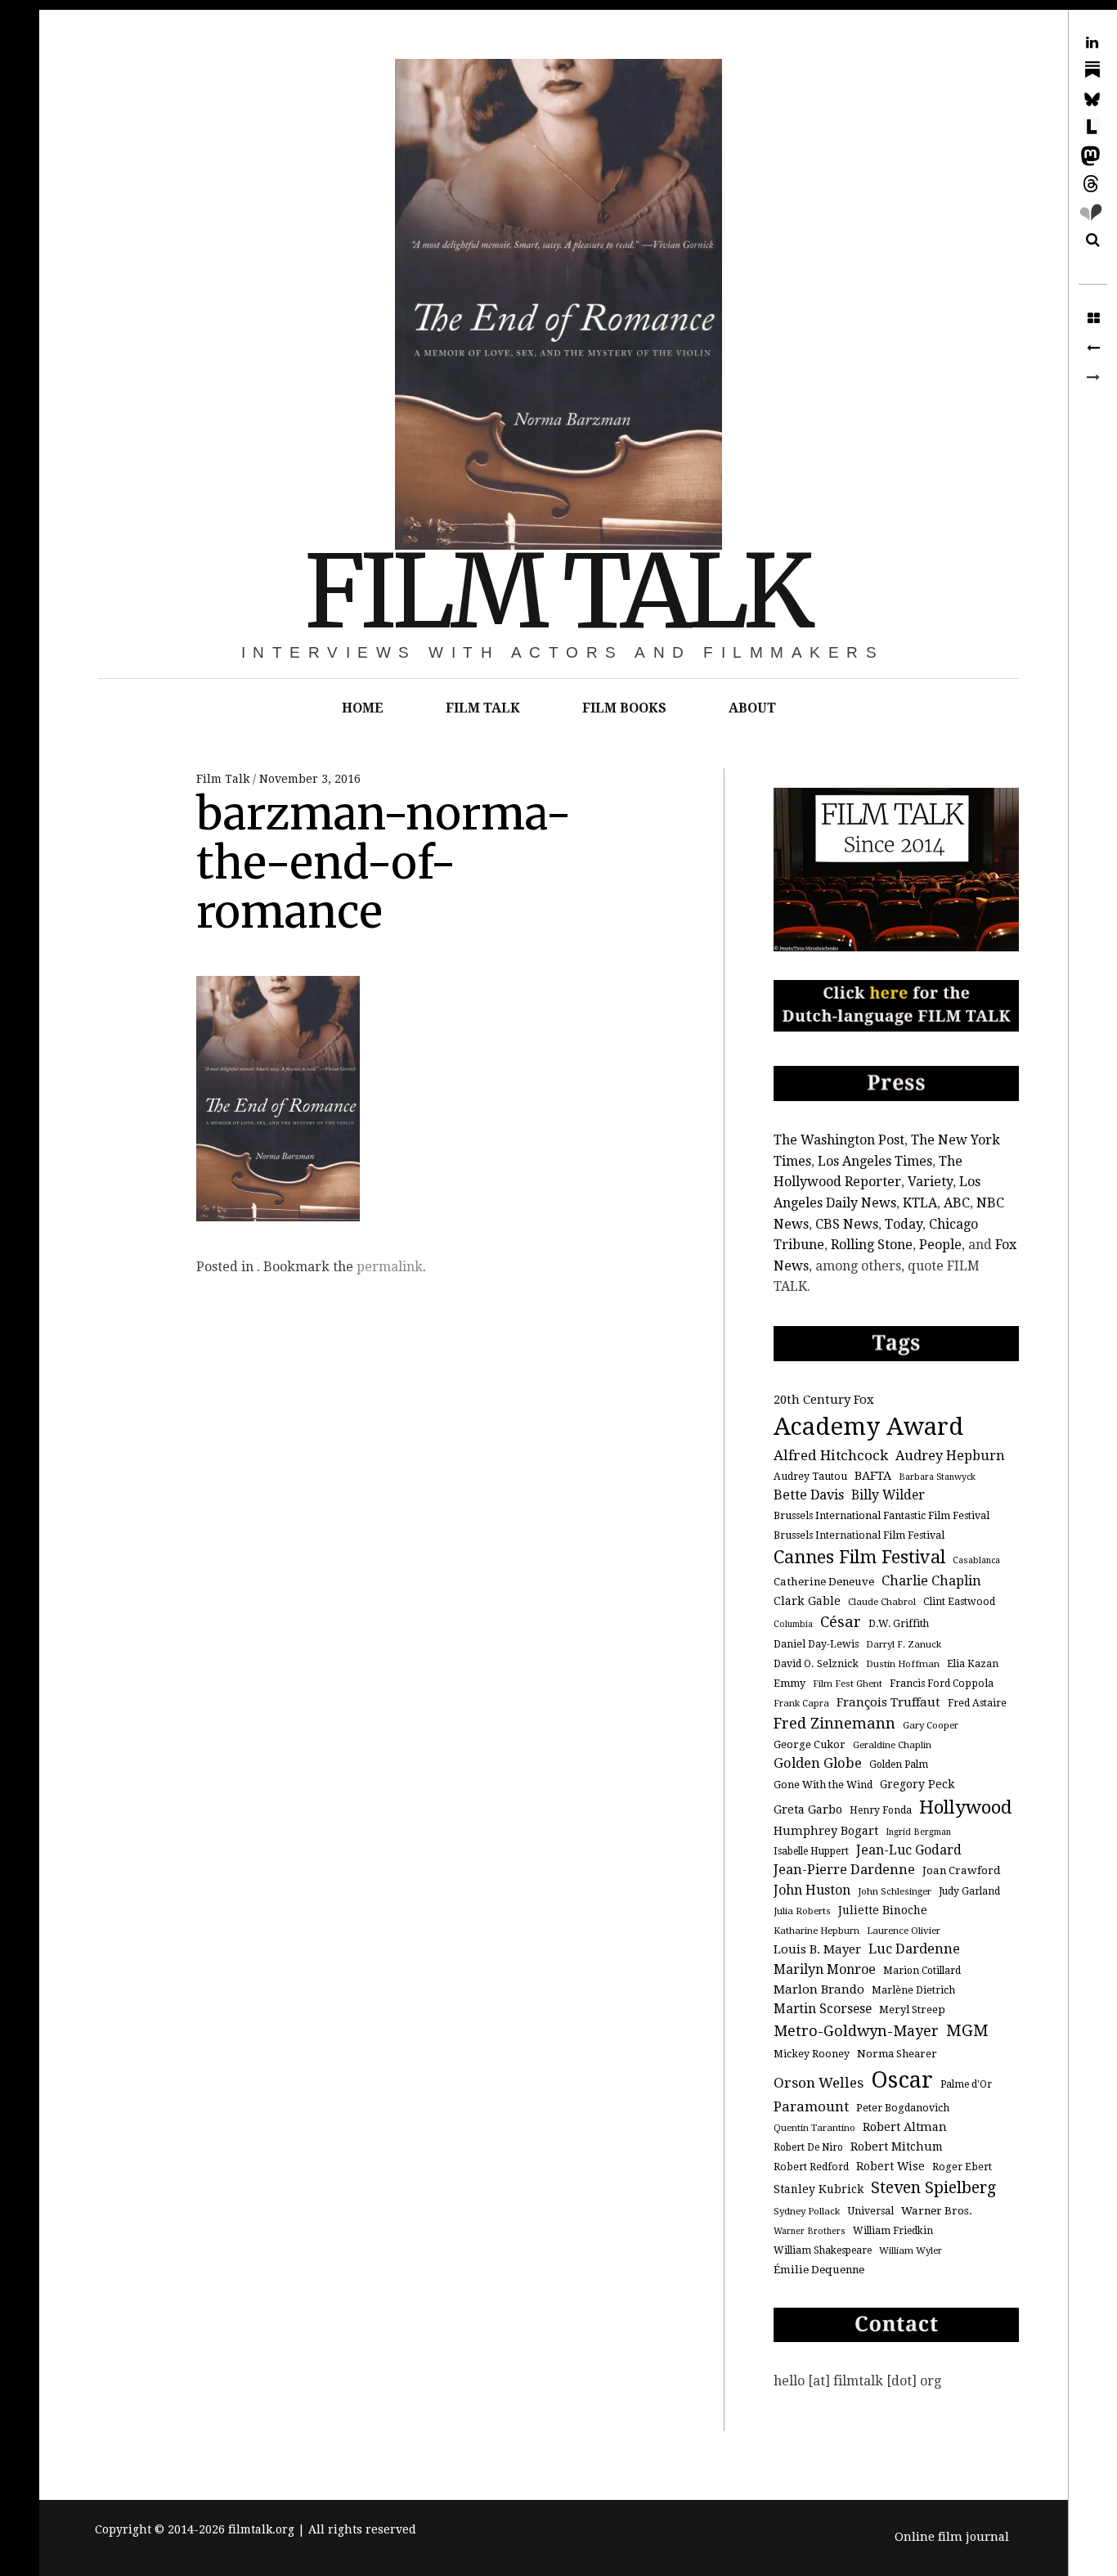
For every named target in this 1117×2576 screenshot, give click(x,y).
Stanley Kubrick (819, 2189)
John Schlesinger (895, 1891)
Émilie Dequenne (819, 2270)
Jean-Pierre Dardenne (844, 1870)
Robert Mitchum (897, 2147)
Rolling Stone (872, 1245)
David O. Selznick (816, 1664)
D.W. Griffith (899, 1624)
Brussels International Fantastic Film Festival (881, 1516)
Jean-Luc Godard (909, 1850)
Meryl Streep (912, 2010)
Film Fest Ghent (848, 1684)
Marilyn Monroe (825, 1969)
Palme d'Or (966, 2084)
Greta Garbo (808, 1809)
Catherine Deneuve (824, 1582)
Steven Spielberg (933, 2188)
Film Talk (224, 779)
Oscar (902, 2080)
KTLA (920, 1203)
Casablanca (976, 1560)
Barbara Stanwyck (937, 1477)
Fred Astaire (977, 1703)
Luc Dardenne (914, 1949)
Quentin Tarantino (814, 2128)
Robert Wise (890, 2166)
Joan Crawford (962, 1870)
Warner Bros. (937, 2211)
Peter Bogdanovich (903, 2108)
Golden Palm (899, 1765)
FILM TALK (557, 592)
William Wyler (911, 2250)
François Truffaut (888, 1702)
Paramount (811, 2106)
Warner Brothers (810, 2231)
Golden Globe (818, 1763)
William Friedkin (893, 2231)
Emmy (790, 1683)
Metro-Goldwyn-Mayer (856, 2031)
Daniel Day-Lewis (816, 1644)
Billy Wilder (888, 1495)
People (940, 1245)
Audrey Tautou (810, 1477)
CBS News (847, 1224)
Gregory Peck (917, 1784)
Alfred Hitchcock (831, 1455)
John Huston (812, 1890)
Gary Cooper (931, 1725)
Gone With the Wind (823, 1785)
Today (904, 1224)
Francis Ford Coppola (942, 1684)
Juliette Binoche (883, 1910)
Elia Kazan (973, 1664)
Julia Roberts (802, 1911)
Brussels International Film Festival (859, 1535)
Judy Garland (969, 1891)
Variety (930, 1182)
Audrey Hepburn (950, 1456)
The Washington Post (839, 1140)
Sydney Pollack (807, 2211)
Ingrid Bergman (918, 1832)
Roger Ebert (962, 2167)
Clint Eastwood (959, 1602)
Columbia (793, 1624)
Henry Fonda (881, 1810)
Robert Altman (905, 2126)
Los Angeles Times (875, 1161)
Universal (870, 2211)
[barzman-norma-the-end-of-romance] (1093, 348)
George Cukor (810, 1744)
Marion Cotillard (922, 1971)
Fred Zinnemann (834, 1723)
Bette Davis (809, 1495)
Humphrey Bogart (826, 1830)
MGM (967, 2031)
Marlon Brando (819, 1989)
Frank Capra (801, 1703)
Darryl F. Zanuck (904, 1644)
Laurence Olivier (904, 1931)
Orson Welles (819, 2083)
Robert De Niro (808, 2147)
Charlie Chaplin (931, 1581)
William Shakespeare (823, 2250)
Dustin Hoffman (903, 1664)
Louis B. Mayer (817, 1949)
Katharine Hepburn (816, 1931)
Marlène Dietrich (913, 1990)
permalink (390, 1267)
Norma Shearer (897, 2054)
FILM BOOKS (624, 708)
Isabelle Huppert (811, 1851)
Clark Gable (807, 1601)
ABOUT (752, 708)
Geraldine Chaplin (892, 1745)
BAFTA (873, 1475)
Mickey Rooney (812, 2054)
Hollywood (966, 1807)
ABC (957, 1203)
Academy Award (868, 1427)
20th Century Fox (824, 1400)
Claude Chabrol (882, 1602)
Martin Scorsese (823, 2009)
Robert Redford (811, 2167)
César (841, 1622)
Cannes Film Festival (859, 1557)
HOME (363, 708)
